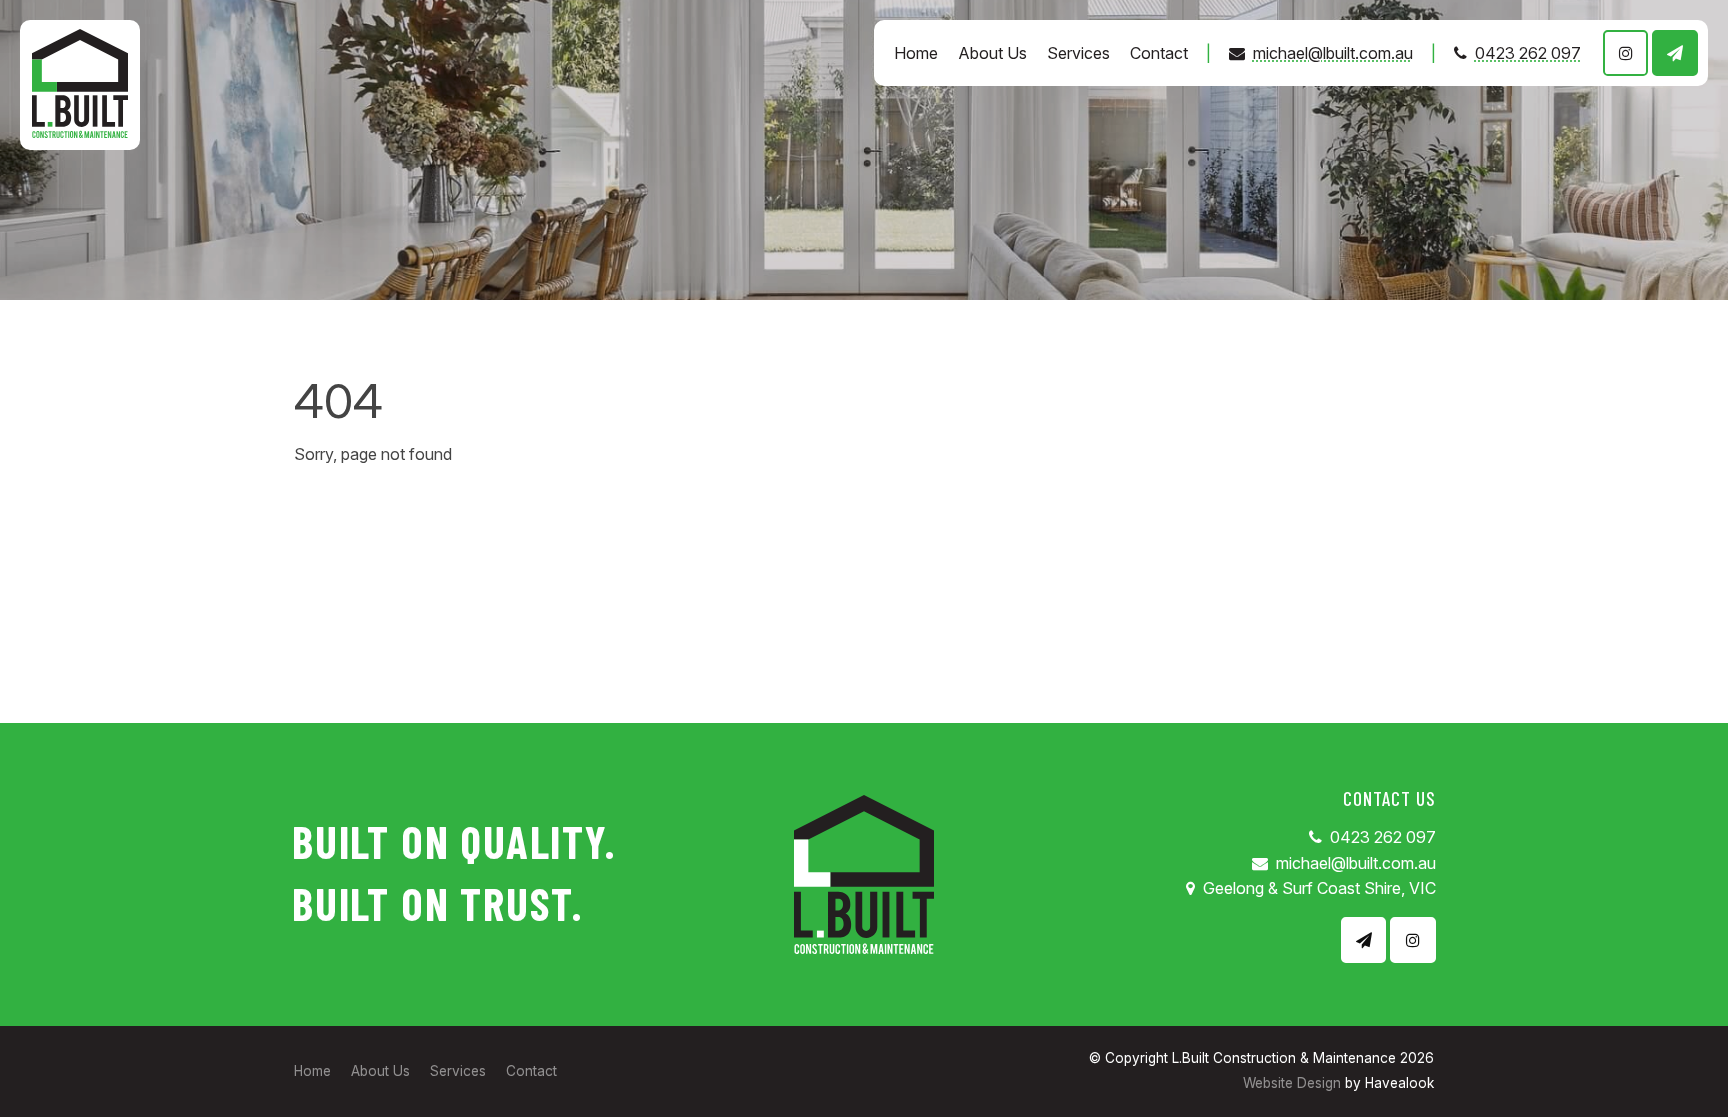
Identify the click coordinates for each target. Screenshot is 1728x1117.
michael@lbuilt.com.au (1333, 53)
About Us (992, 53)
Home (916, 53)
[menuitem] (312, 1072)
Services (1078, 53)
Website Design (1292, 1083)
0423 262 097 (1528, 53)
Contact (1159, 53)
